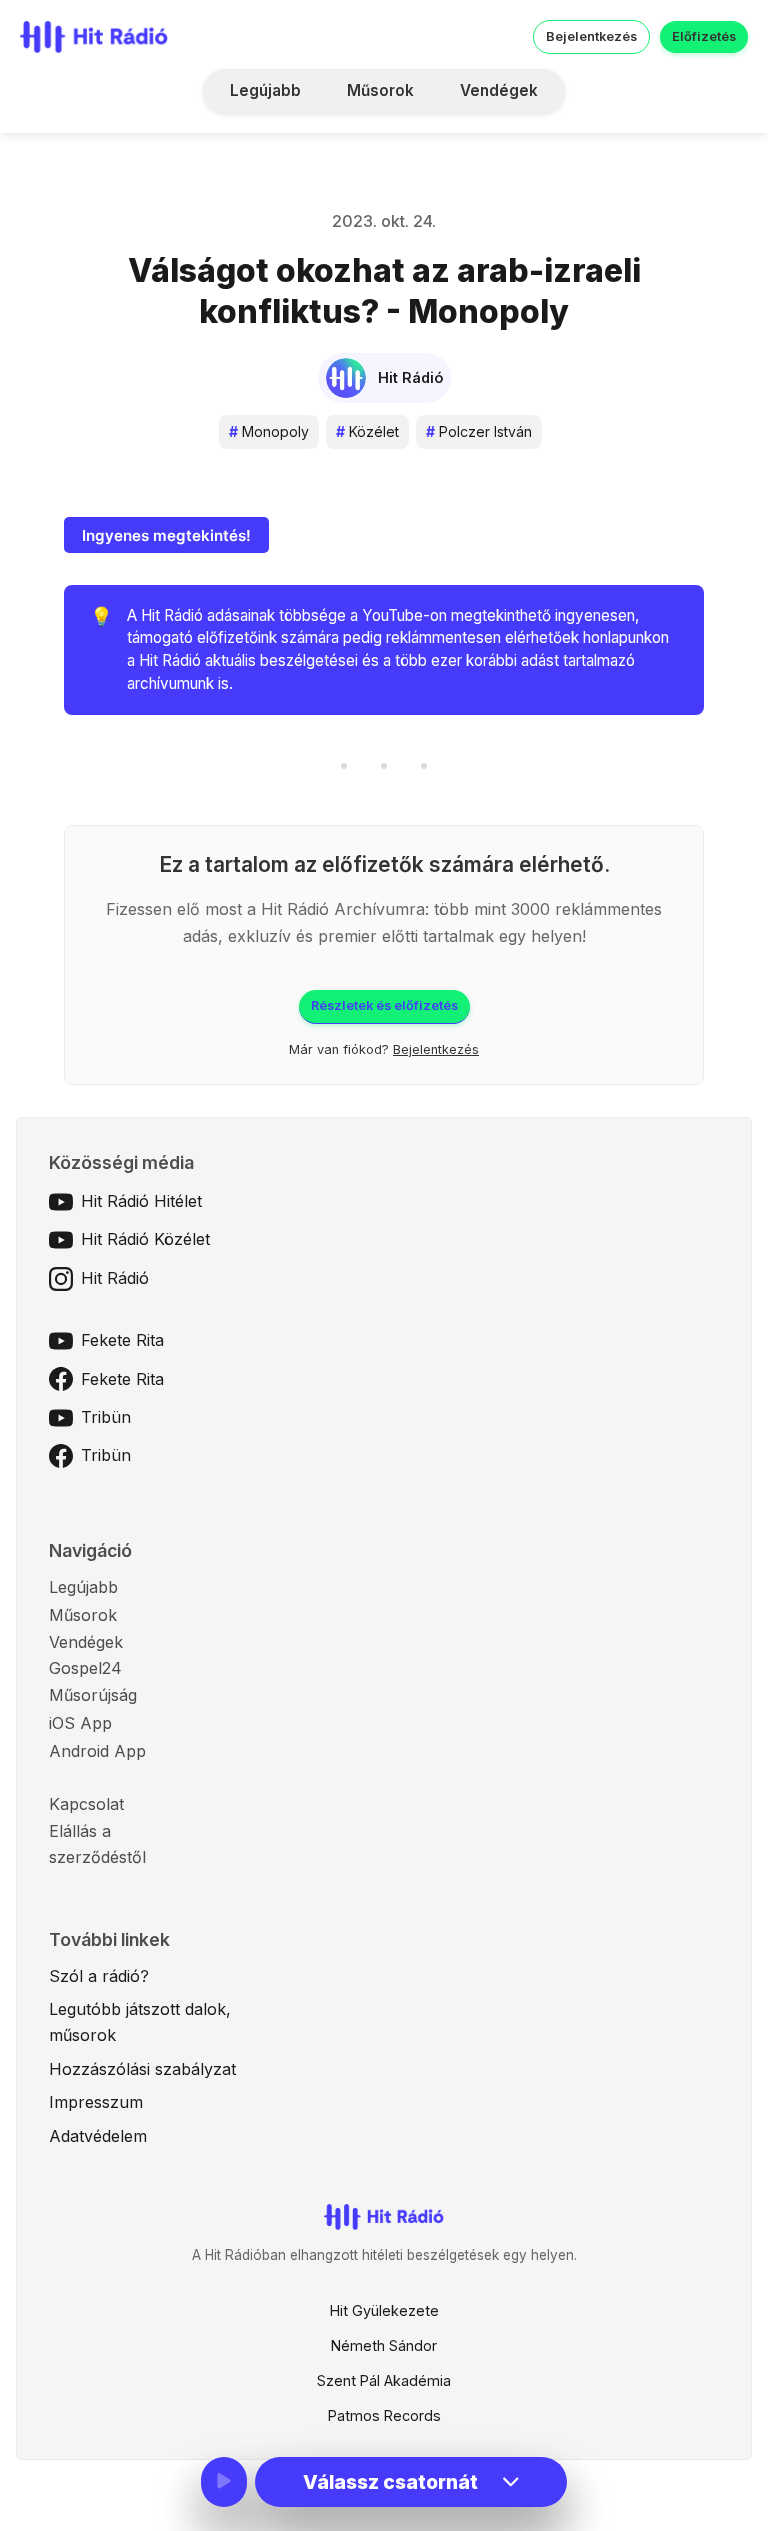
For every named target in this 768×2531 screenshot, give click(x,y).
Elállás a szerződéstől (97, 1844)
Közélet (367, 431)
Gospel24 (85, 1668)
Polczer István (479, 431)
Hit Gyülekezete (384, 2310)
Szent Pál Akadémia (384, 2380)
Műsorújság (93, 1695)
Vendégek (499, 90)
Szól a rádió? (99, 1976)
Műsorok (380, 90)
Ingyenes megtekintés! (166, 535)
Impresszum (96, 2102)
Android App (97, 1751)
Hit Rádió (115, 1278)
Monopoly (269, 431)
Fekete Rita (122, 1340)
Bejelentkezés (591, 36)
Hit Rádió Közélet (145, 1239)
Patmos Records (384, 2415)
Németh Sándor (384, 2345)
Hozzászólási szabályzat (142, 2069)
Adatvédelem (98, 2136)
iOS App (80, 1723)
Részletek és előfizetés (384, 1005)
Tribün (106, 1417)
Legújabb (265, 90)
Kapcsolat (86, 1804)
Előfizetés (704, 36)
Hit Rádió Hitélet (141, 1201)
